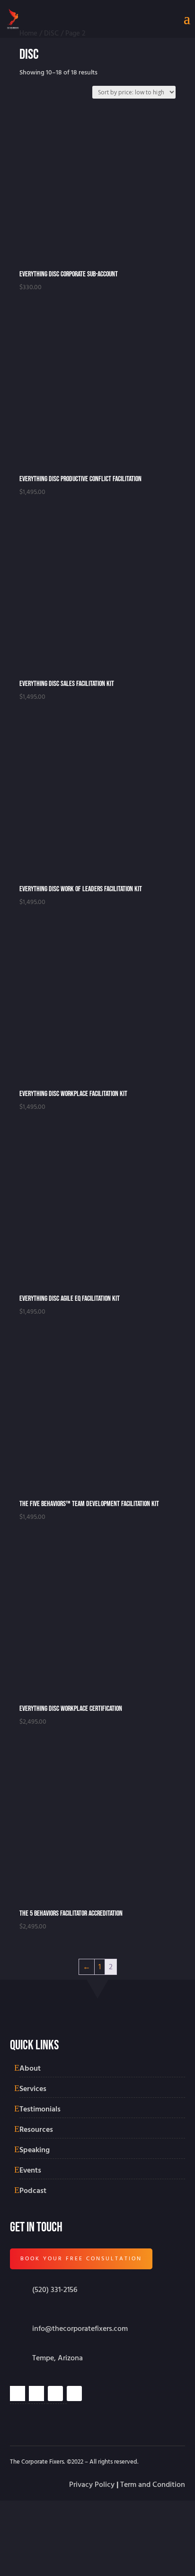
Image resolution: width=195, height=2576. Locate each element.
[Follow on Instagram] (18, 2393)
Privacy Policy (92, 2485)
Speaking (35, 2150)
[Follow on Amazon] (55, 2393)
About (30, 2068)
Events (30, 2170)
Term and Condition (153, 2485)
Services (33, 2089)
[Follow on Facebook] (74, 2393)
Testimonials (40, 2109)
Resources (36, 2129)
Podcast (33, 2191)
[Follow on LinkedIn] (36, 2393)
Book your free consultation (81, 2259)
